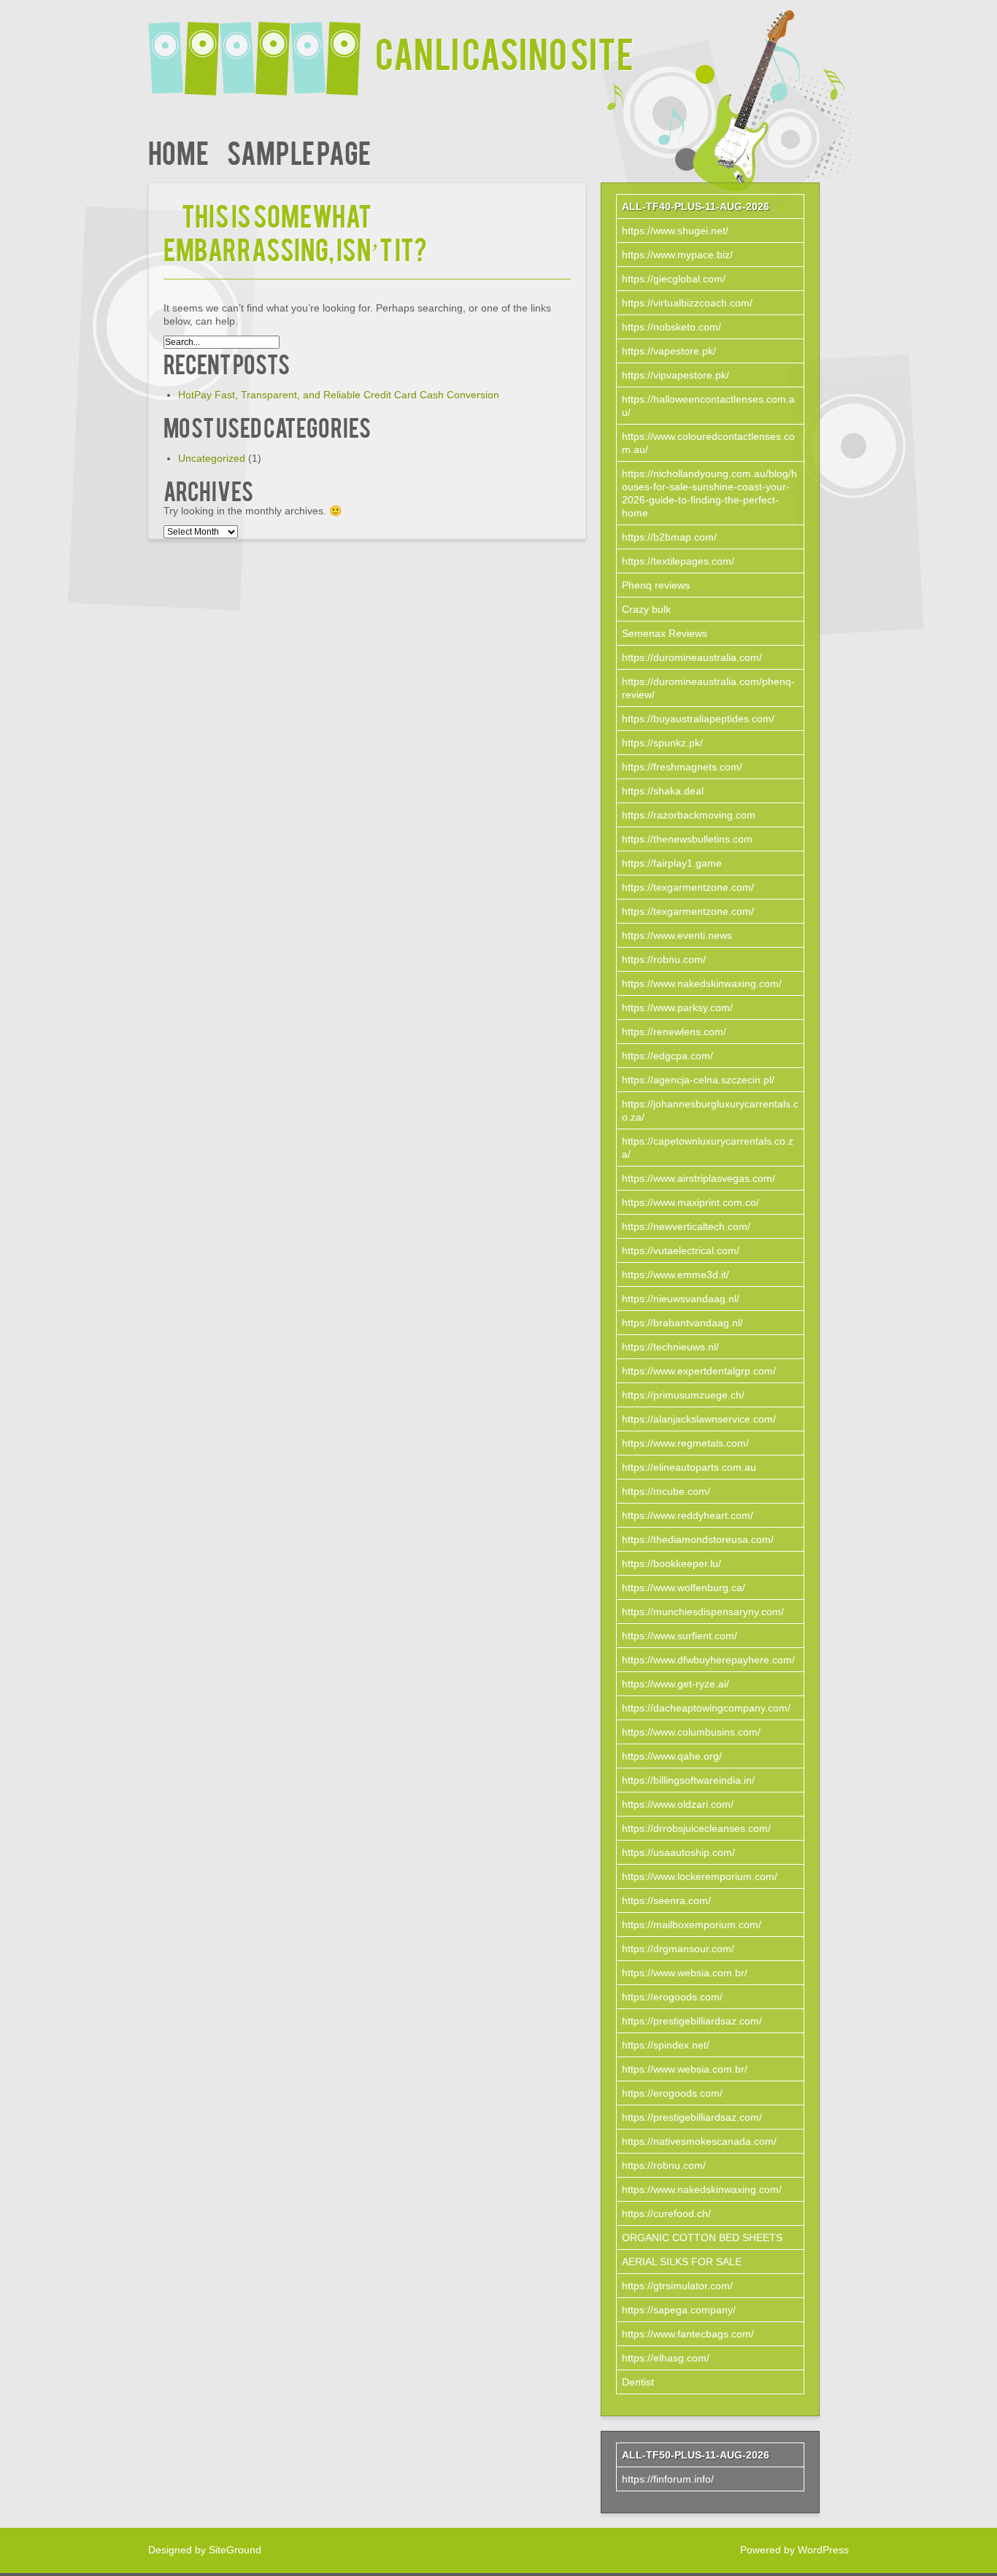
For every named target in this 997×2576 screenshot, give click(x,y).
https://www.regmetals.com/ (685, 1443)
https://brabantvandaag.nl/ (682, 1323)
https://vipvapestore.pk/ (675, 375)
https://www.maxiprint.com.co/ (690, 1202)
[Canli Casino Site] (262, 49)
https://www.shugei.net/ (675, 231)
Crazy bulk (646, 609)
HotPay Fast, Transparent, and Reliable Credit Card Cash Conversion (339, 395)
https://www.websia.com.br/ (685, 1973)
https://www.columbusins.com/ (691, 1732)
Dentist (638, 2382)
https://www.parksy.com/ (677, 1007)
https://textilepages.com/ (678, 561)
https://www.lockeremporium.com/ (700, 1876)
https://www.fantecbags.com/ (688, 2334)
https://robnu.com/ (664, 959)
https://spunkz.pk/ (662, 743)
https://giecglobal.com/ (674, 279)
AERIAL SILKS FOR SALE (682, 2262)
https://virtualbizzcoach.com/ (687, 303)
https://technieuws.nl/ (670, 1347)
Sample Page (299, 151)
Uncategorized (212, 458)
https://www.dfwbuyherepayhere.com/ (708, 1660)
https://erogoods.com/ (672, 1997)
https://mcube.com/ (666, 1491)
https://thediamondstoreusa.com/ (698, 1539)
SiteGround (235, 2550)
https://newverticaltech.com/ (686, 1226)
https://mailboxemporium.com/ (692, 1925)
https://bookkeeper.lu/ (671, 1563)
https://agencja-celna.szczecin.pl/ (698, 1080)
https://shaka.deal (663, 791)
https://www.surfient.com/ (680, 1636)
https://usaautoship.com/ (678, 1852)
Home (178, 151)
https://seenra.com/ (666, 1900)
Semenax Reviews (665, 633)
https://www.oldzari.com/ (678, 1804)
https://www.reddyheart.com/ (688, 1515)
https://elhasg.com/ (666, 2358)
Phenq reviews (656, 585)
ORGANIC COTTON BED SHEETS (702, 2237)
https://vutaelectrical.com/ (681, 1250)
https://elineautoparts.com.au (689, 1467)
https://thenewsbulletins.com (687, 839)
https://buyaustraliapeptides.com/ (698, 719)
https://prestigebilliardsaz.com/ (692, 2021)
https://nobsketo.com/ (671, 327)
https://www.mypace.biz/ (677, 255)
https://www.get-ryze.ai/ (675, 1684)
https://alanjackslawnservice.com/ (699, 1419)
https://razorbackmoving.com (689, 815)
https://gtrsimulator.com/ (677, 2286)
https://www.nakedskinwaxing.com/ (702, 983)
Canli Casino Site (504, 52)
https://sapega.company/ (679, 2310)
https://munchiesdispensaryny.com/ (703, 1612)
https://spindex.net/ (666, 2045)
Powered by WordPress (794, 2550)
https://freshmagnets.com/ (682, 767)
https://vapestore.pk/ (669, 351)
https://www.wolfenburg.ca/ (684, 1587)
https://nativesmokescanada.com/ (699, 2141)
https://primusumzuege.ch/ (683, 1395)
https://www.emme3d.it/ (675, 1275)
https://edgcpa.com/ (667, 1056)
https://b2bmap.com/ (669, 537)
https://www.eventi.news (677, 935)
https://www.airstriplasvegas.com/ (698, 1178)
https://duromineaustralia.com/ (692, 657)
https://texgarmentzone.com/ (688, 887)
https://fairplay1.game (672, 863)
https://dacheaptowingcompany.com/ (706, 1708)
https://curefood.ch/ (666, 2213)
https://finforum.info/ (668, 2479)
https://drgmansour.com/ (678, 1949)
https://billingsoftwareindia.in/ (688, 1780)
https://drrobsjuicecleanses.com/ (696, 1828)
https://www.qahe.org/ (672, 1756)
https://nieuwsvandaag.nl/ (681, 1299)
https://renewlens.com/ (674, 1032)
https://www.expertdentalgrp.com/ (699, 1371)
